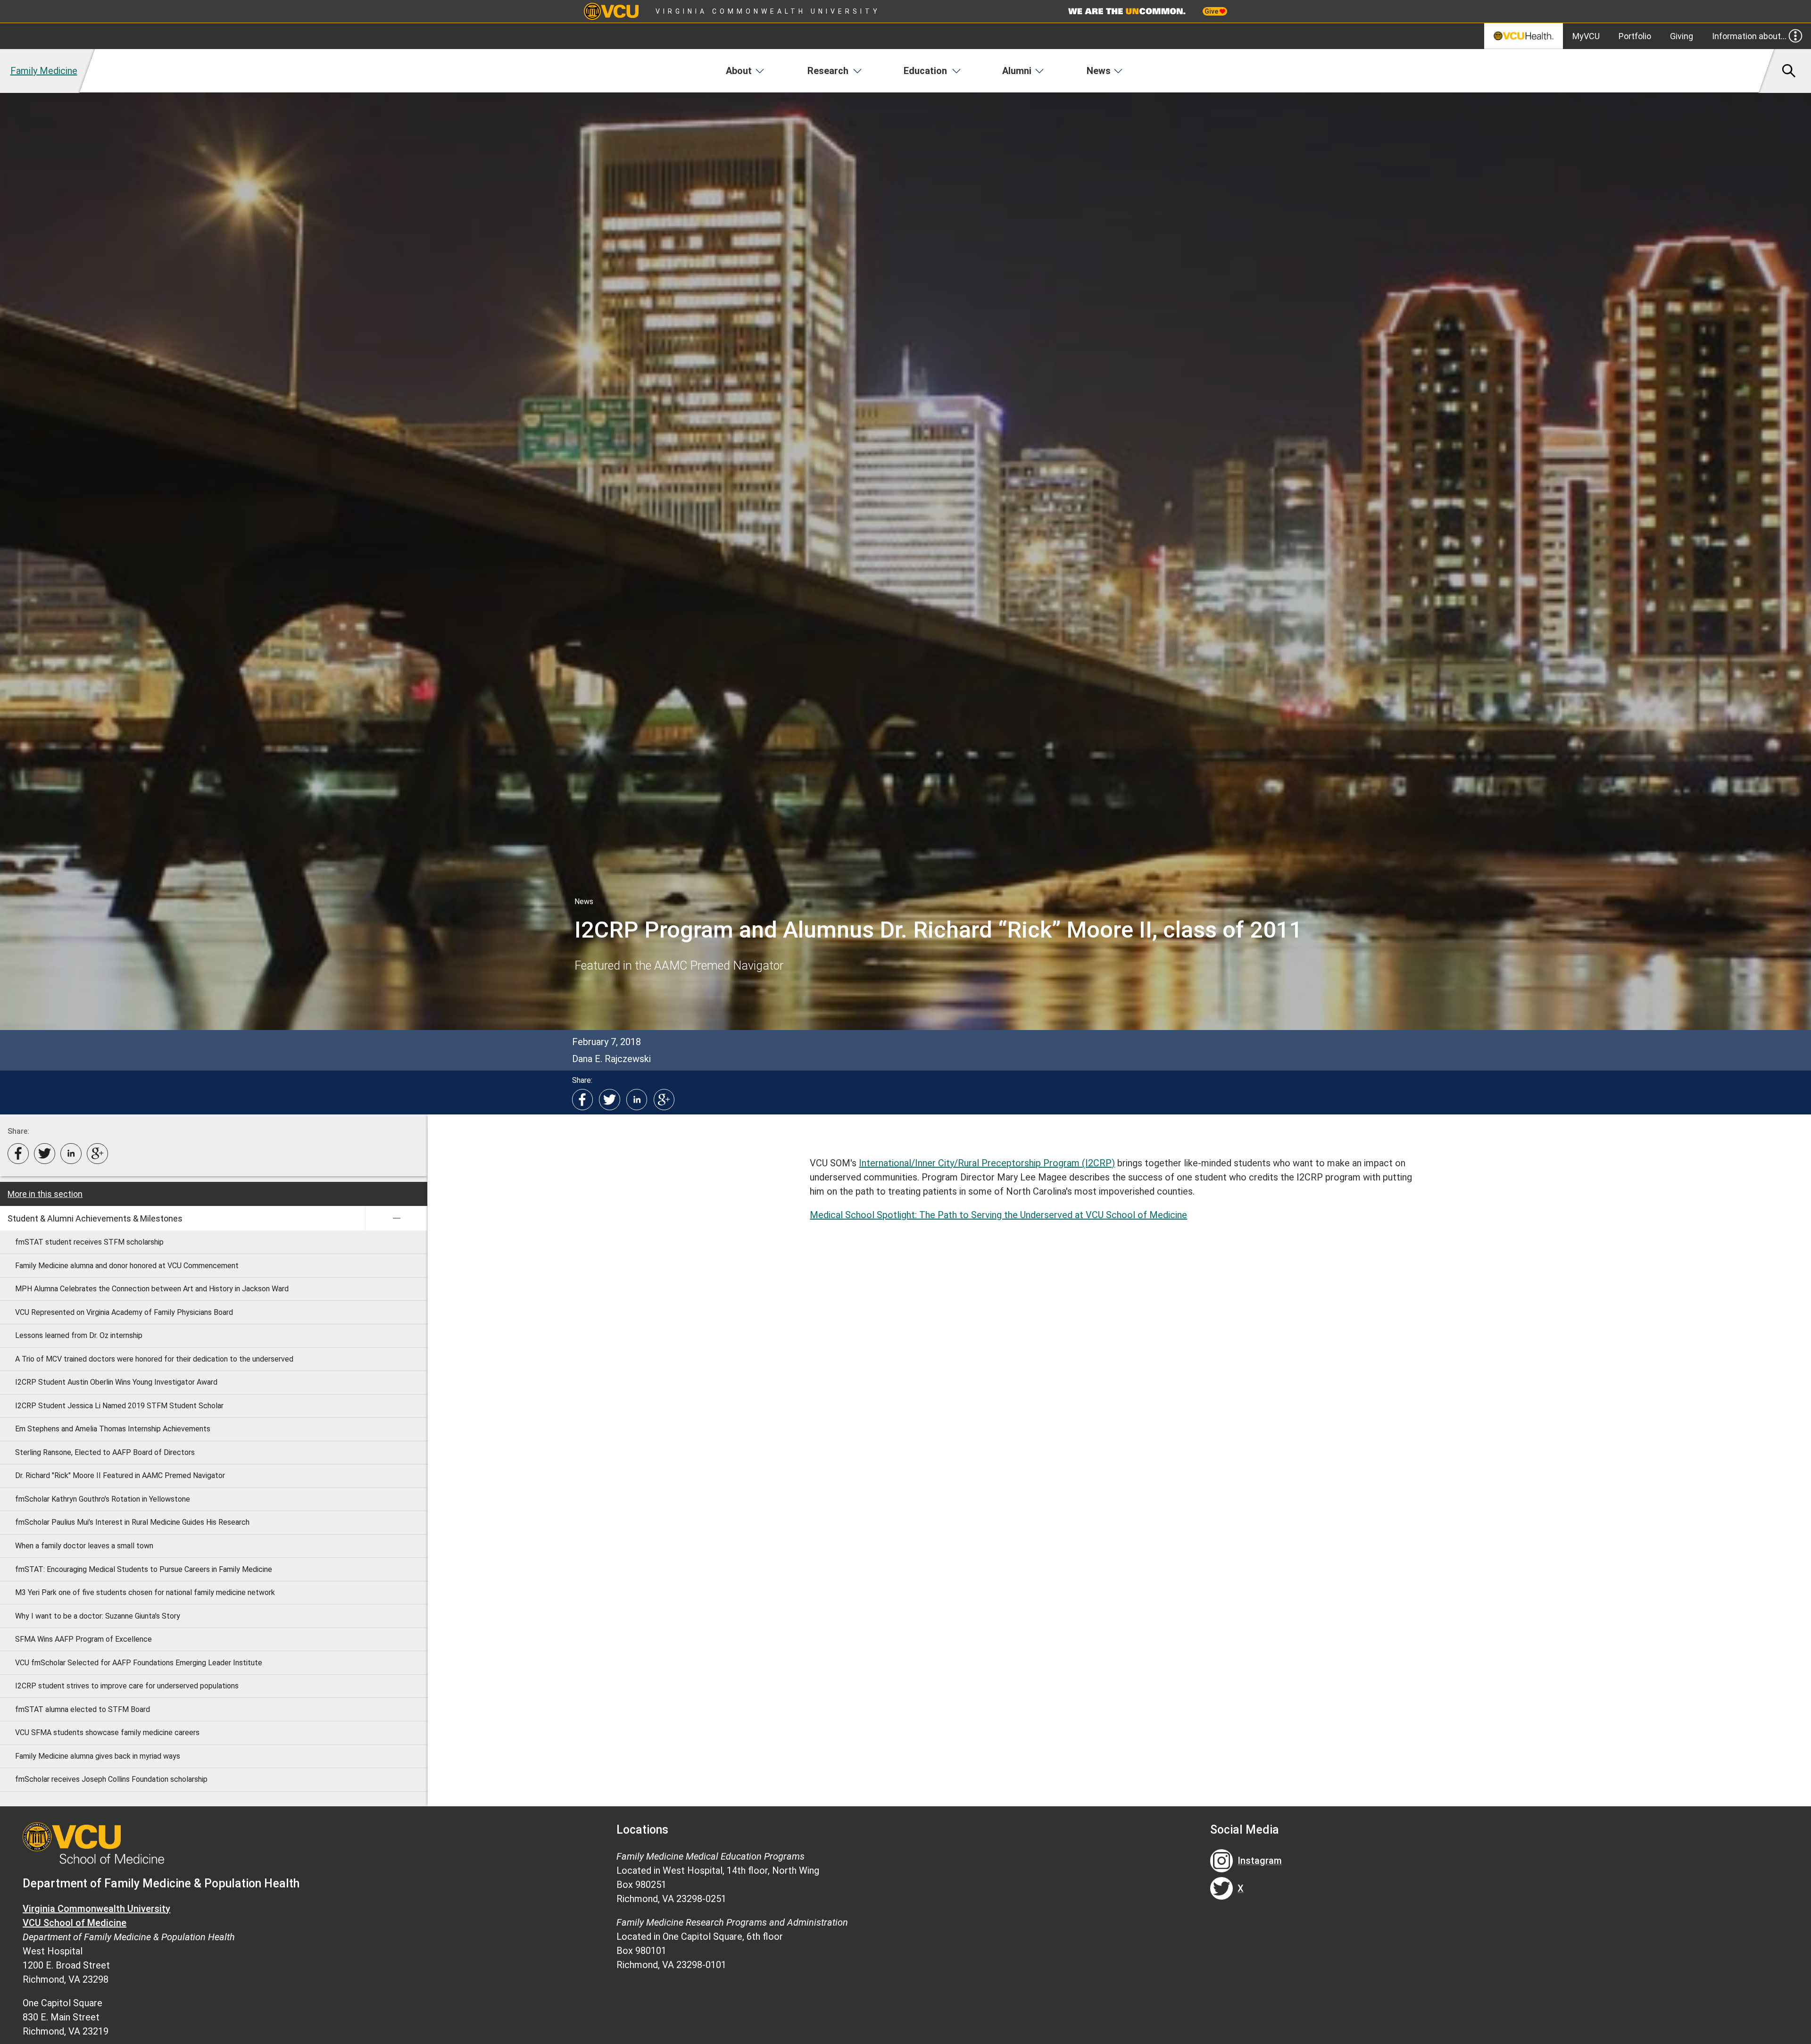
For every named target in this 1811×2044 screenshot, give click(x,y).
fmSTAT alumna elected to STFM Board (83, 1709)
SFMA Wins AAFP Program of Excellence (83, 1639)
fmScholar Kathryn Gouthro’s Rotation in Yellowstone (103, 1499)
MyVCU (1586, 36)
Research (828, 71)
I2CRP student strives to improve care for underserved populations (127, 1686)
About (739, 71)
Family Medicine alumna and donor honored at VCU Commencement (127, 1266)
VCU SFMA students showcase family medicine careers (107, 1732)
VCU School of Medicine (75, 1923)
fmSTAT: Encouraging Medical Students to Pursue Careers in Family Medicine (144, 1569)
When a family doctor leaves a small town (84, 1546)
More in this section (45, 1194)
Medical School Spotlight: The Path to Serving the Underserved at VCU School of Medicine (998, 1215)
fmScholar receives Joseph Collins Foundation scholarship (111, 1779)
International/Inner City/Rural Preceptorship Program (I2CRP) (987, 1163)
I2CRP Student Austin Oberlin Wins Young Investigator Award (116, 1382)
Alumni (1017, 71)
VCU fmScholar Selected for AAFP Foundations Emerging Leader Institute (139, 1663)
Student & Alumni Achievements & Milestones (95, 1218)
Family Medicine (44, 71)
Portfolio (1635, 36)
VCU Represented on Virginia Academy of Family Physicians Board (124, 1312)
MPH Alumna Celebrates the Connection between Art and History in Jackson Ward (152, 1289)
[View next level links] (396, 1218)
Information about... (1749, 36)
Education (925, 71)
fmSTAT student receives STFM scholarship (89, 1242)
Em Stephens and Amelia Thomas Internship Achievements (113, 1429)
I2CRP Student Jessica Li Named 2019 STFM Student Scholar (119, 1406)
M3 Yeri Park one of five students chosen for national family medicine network (145, 1592)
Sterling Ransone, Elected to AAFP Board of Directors (105, 1452)
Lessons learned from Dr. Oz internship (79, 1335)
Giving (1682, 36)
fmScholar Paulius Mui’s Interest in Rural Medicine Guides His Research (132, 1522)
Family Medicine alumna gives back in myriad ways (98, 1756)
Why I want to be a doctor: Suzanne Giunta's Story (98, 1616)
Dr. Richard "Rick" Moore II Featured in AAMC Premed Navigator (120, 1475)
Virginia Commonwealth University (768, 11)
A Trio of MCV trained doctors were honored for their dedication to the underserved (154, 1359)
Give (1212, 11)
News (1099, 71)
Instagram (1260, 1861)
